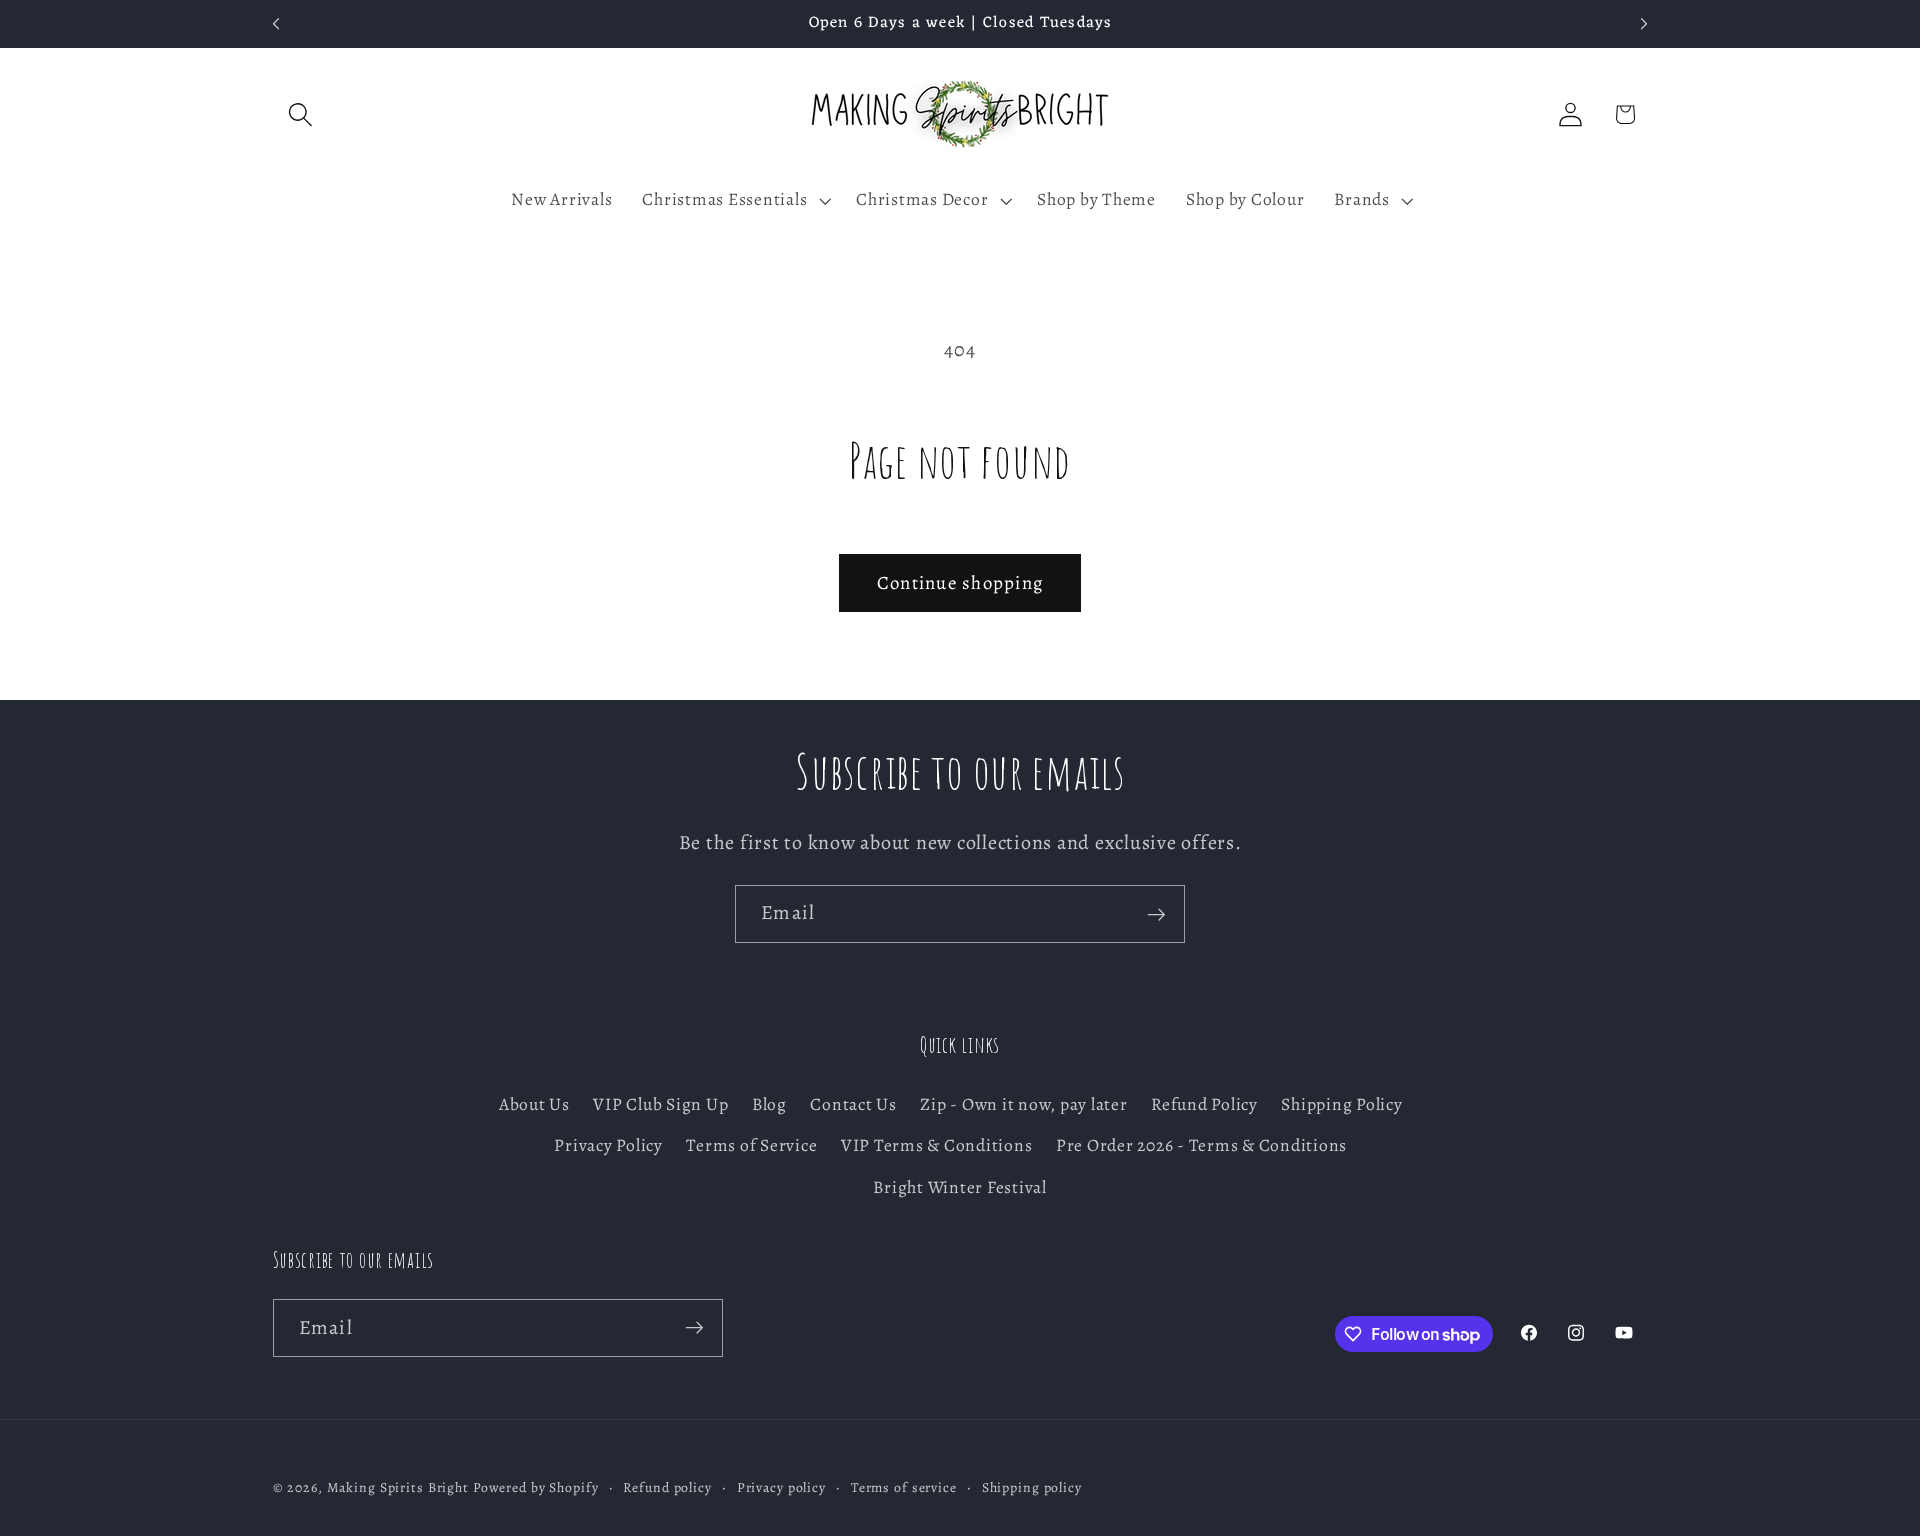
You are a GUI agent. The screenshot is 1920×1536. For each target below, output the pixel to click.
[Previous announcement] (276, 24)
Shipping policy (1032, 1488)
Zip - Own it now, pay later (1023, 1105)
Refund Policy (1204, 1105)
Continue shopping (960, 582)
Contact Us (853, 1105)
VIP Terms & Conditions (937, 1146)
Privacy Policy (608, 1146)
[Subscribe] (1156, 914)
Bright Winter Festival (960, 1187)
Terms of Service (751, 1146)
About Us (534, 1105)
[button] (300, 114)
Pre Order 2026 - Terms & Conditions (1201, 1146)
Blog (769, 1105)
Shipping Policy (1341, 1105)
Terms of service (904, 1488)
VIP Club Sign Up (660, 1105)
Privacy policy (781, 1488)
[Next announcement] (1644, 24)
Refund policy (667, 1488)
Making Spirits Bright (398, 1488)
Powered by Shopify (536, 1488)
